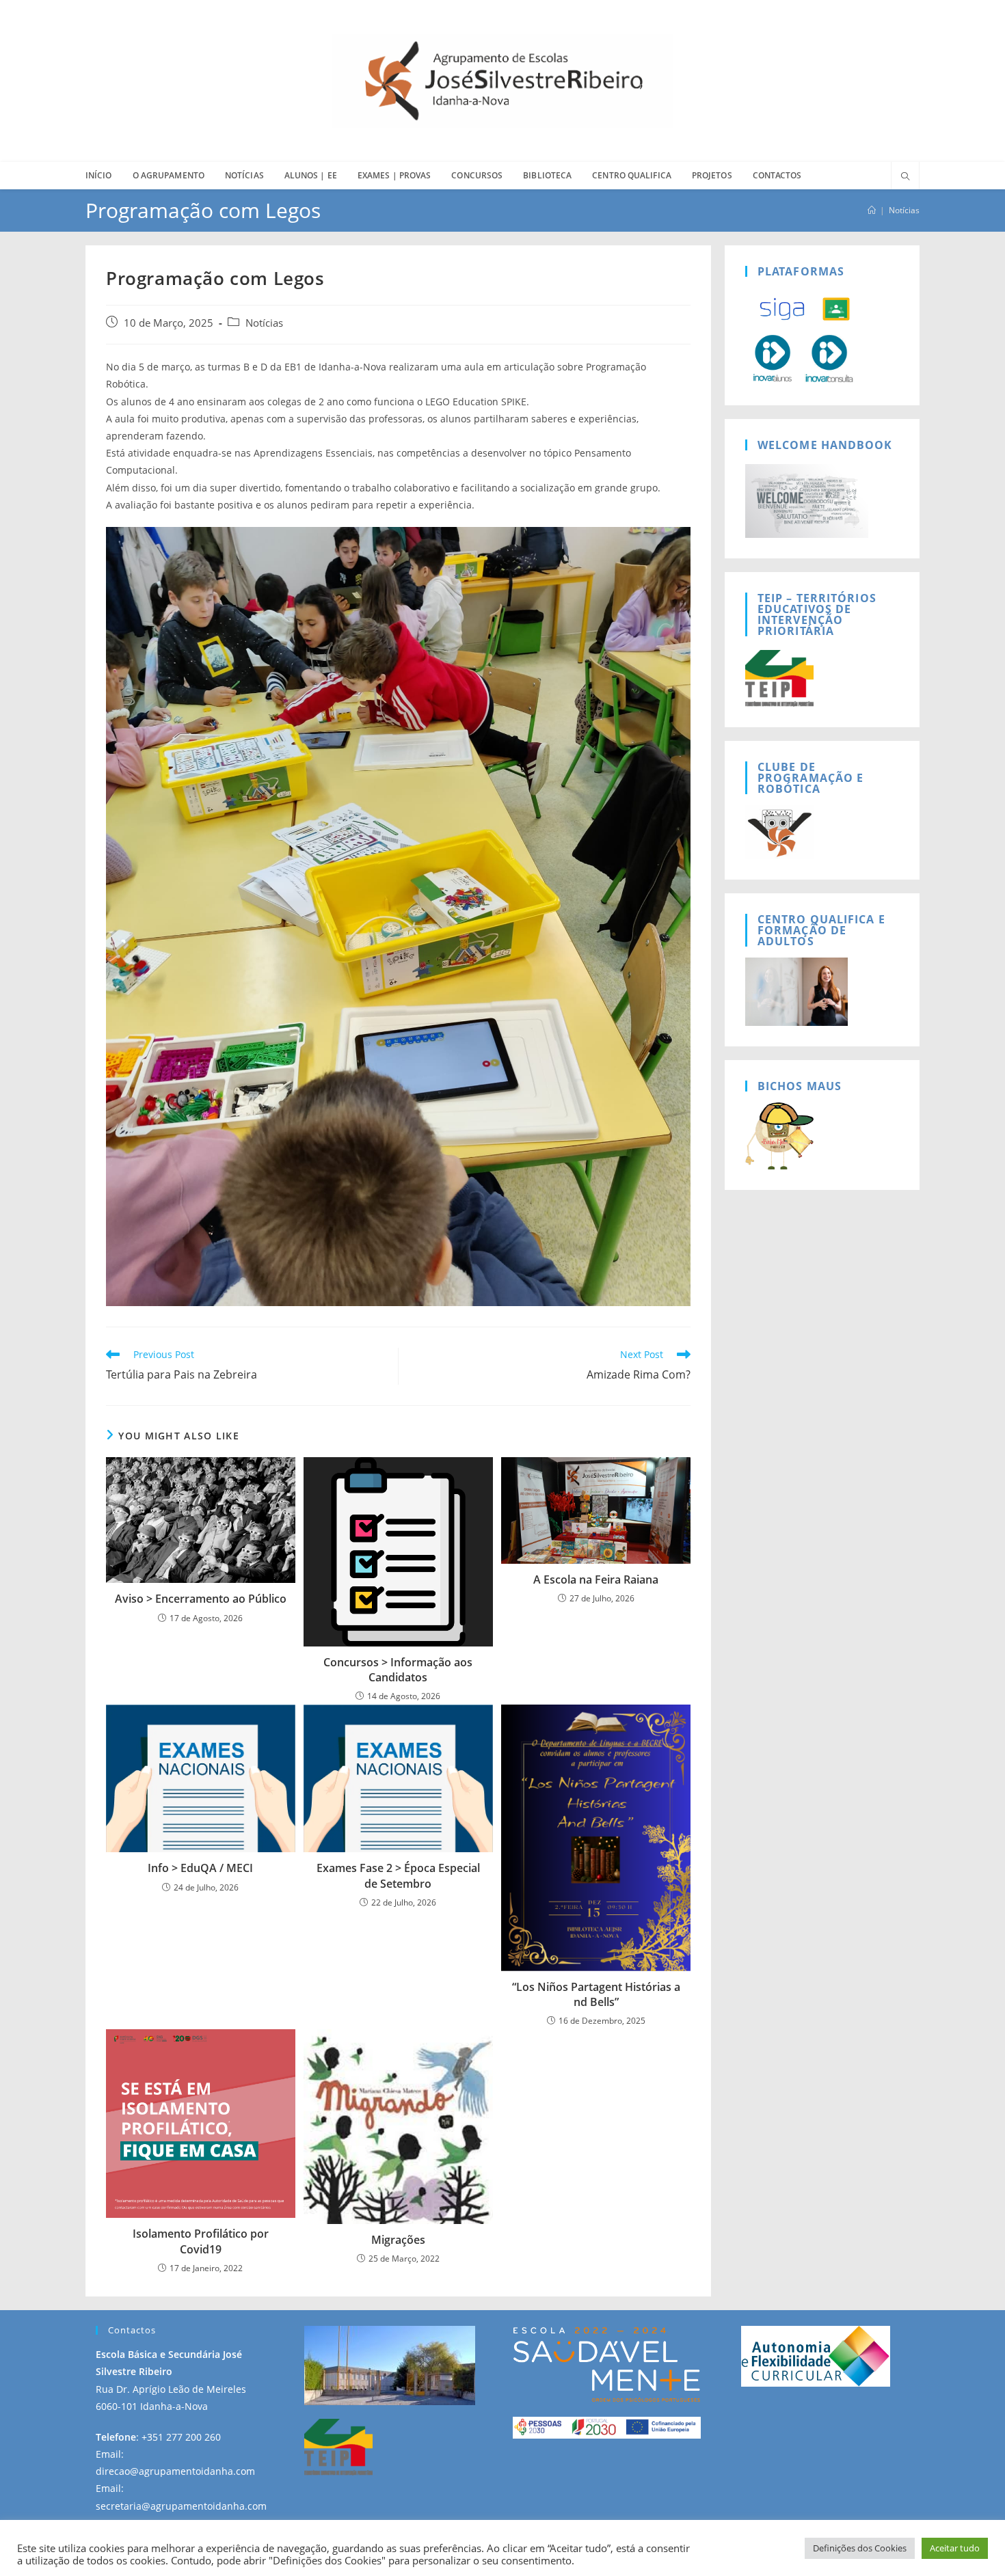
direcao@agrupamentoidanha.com (175, 2471)
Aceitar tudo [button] (955, 2548)
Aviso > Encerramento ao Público (201, 1599)
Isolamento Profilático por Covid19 (201, 2241)
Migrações (398, 2240)
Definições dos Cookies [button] (860, 2548)
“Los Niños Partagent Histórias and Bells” (596, 1994)
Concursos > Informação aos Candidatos (398, 1670)
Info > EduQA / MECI (200, 1868)
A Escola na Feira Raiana (596, 1580)
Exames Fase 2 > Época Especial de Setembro (398, 1875)
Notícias (904, 210)
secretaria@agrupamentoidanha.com (181, 2506)
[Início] (872, 210)
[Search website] (905, 177)
